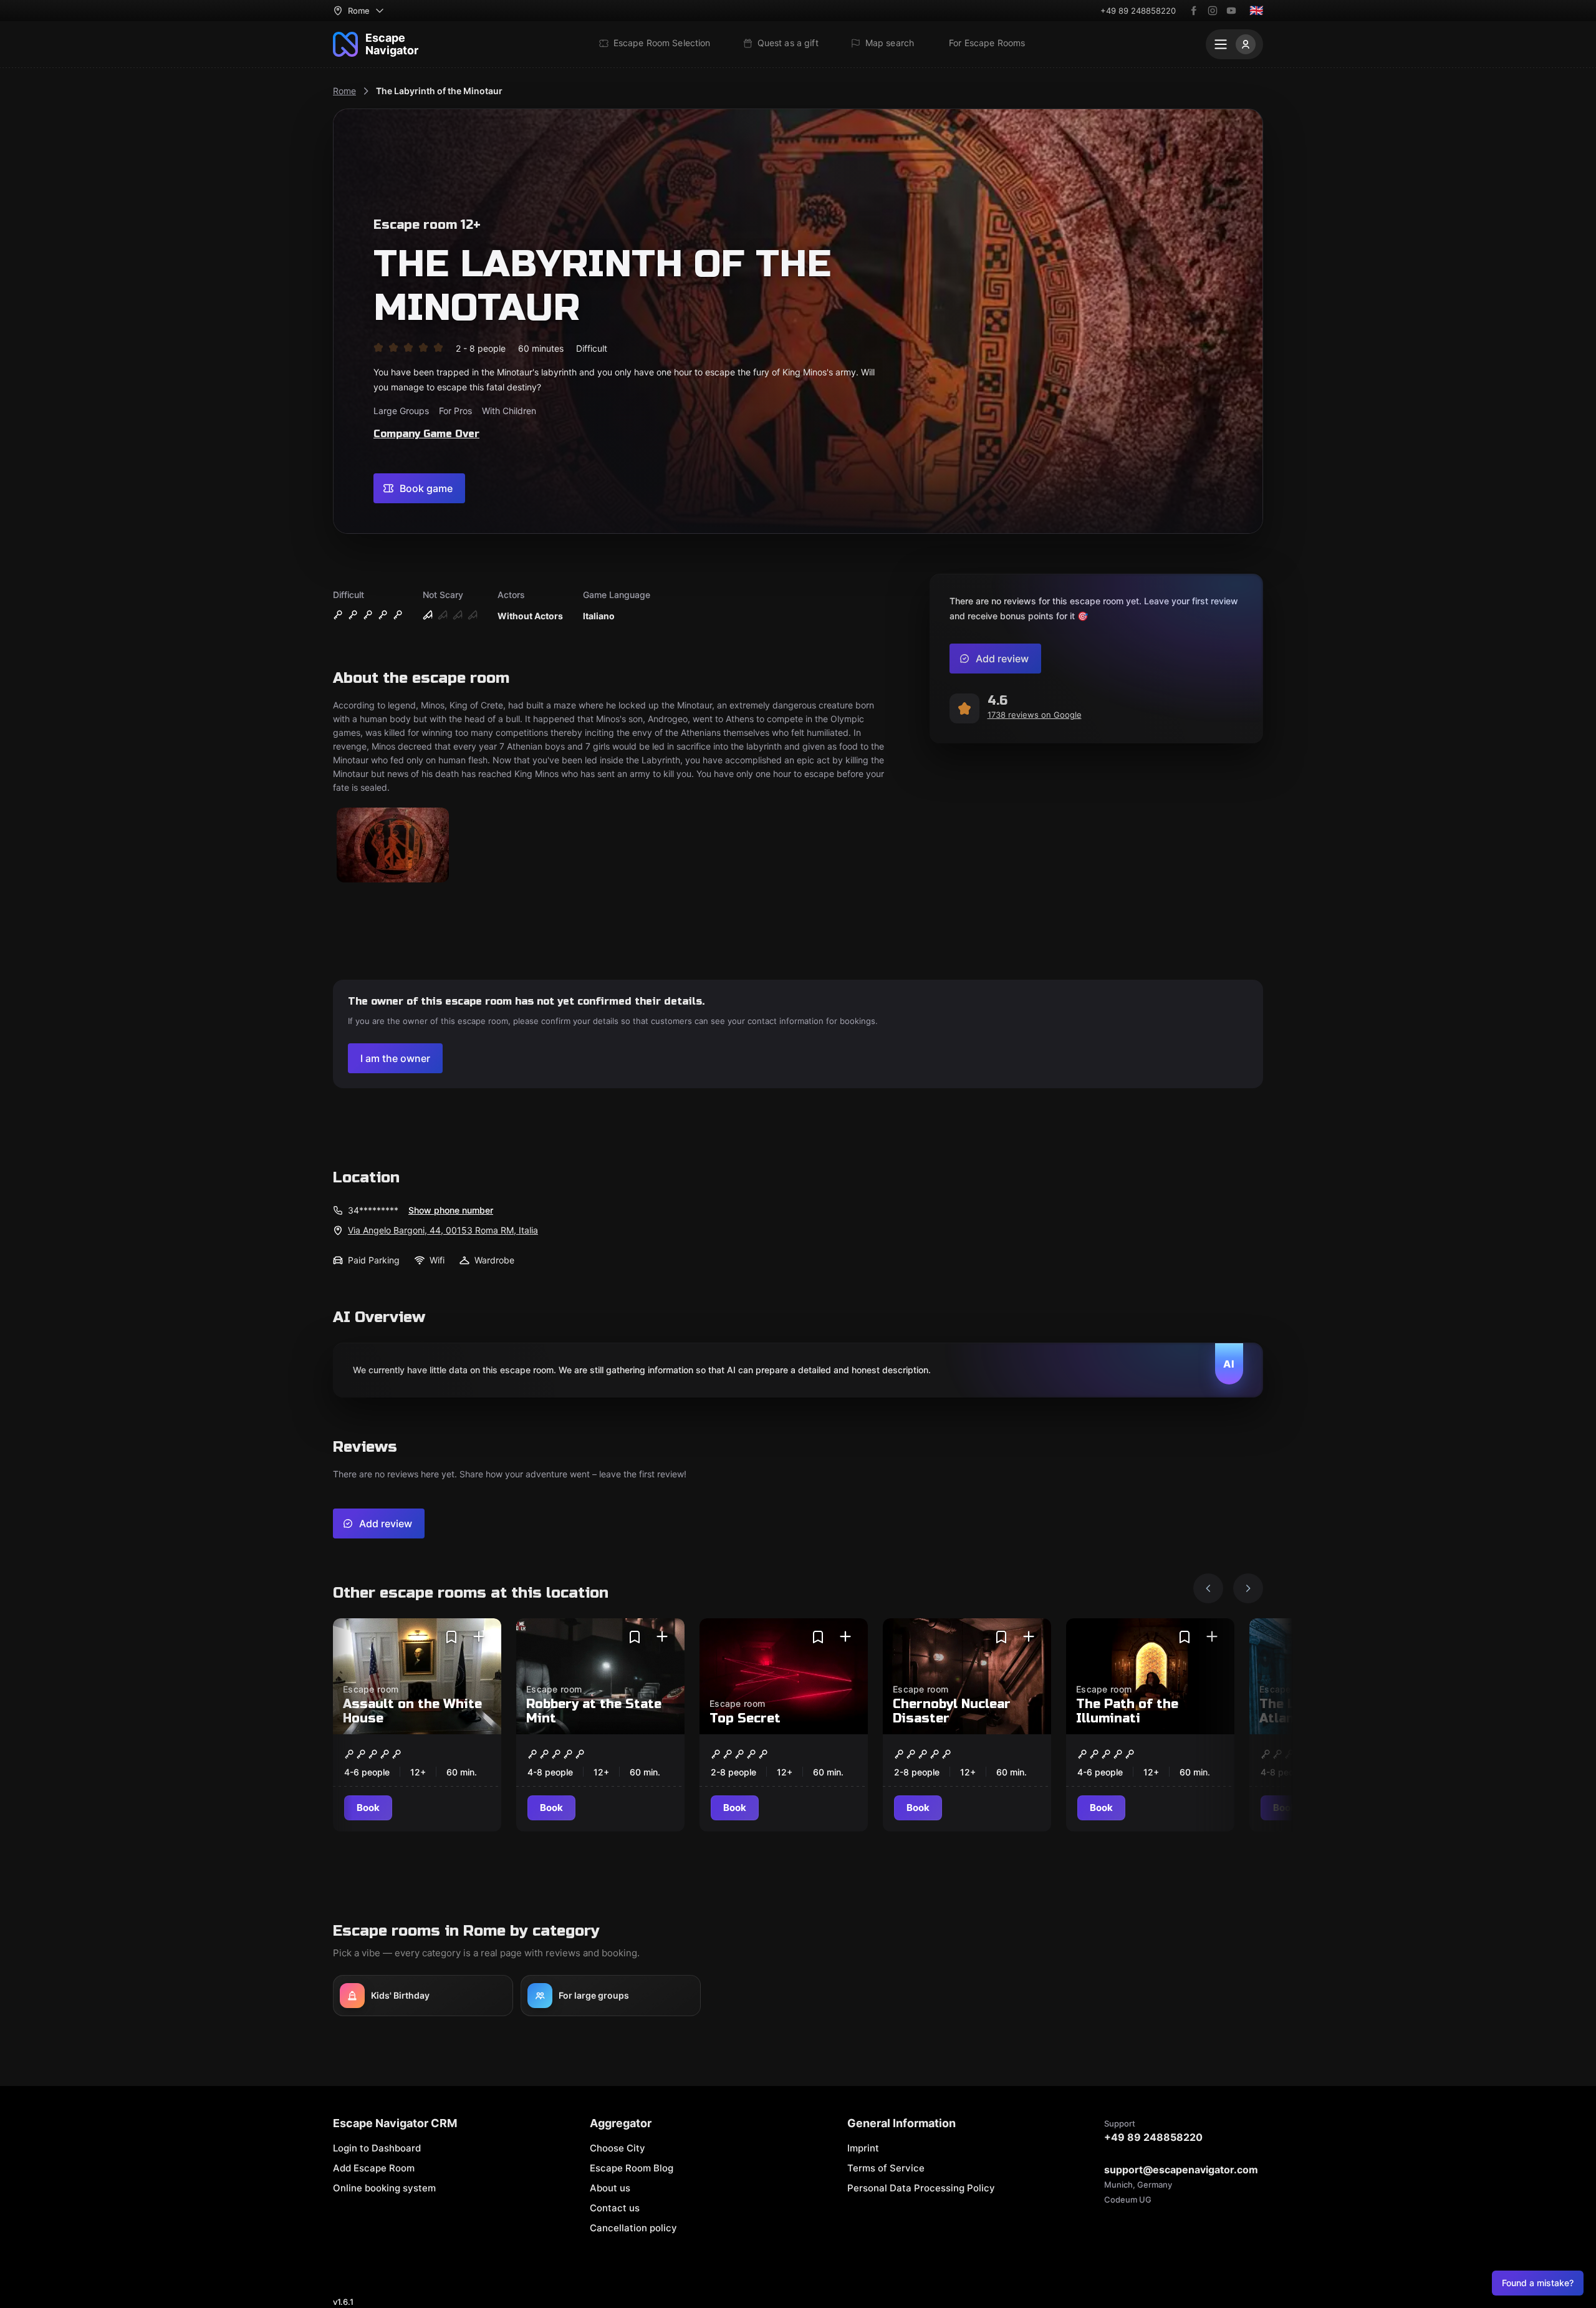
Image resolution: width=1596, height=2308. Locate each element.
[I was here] (479, 1637)
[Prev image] (1208, 1588)
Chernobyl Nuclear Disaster (952, 1711)
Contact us (615, 2208)
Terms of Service (886, 2168)
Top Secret (745, 1718)
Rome (344, 91)
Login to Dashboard (377, 2148)
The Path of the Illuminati (1127, 1711)
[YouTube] (1231, 11)
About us (610, 2188)
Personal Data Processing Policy (921, 2188)
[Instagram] (1213, 11)
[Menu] (1234, 44)
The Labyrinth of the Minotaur (439, 91)
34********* (373, 1210)
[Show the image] (393, 846)
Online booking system (384, 2188)
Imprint (863, 2148)
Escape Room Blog (632, 2168)
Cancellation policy (633, 2228)
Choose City (618, 2148)
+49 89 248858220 (1138, 11)
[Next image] (1248, 1588)
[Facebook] (1194, 11)
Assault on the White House (412, 1711)
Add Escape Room (374, 2168)
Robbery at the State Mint (594, 1711)
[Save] (451, 1637)
